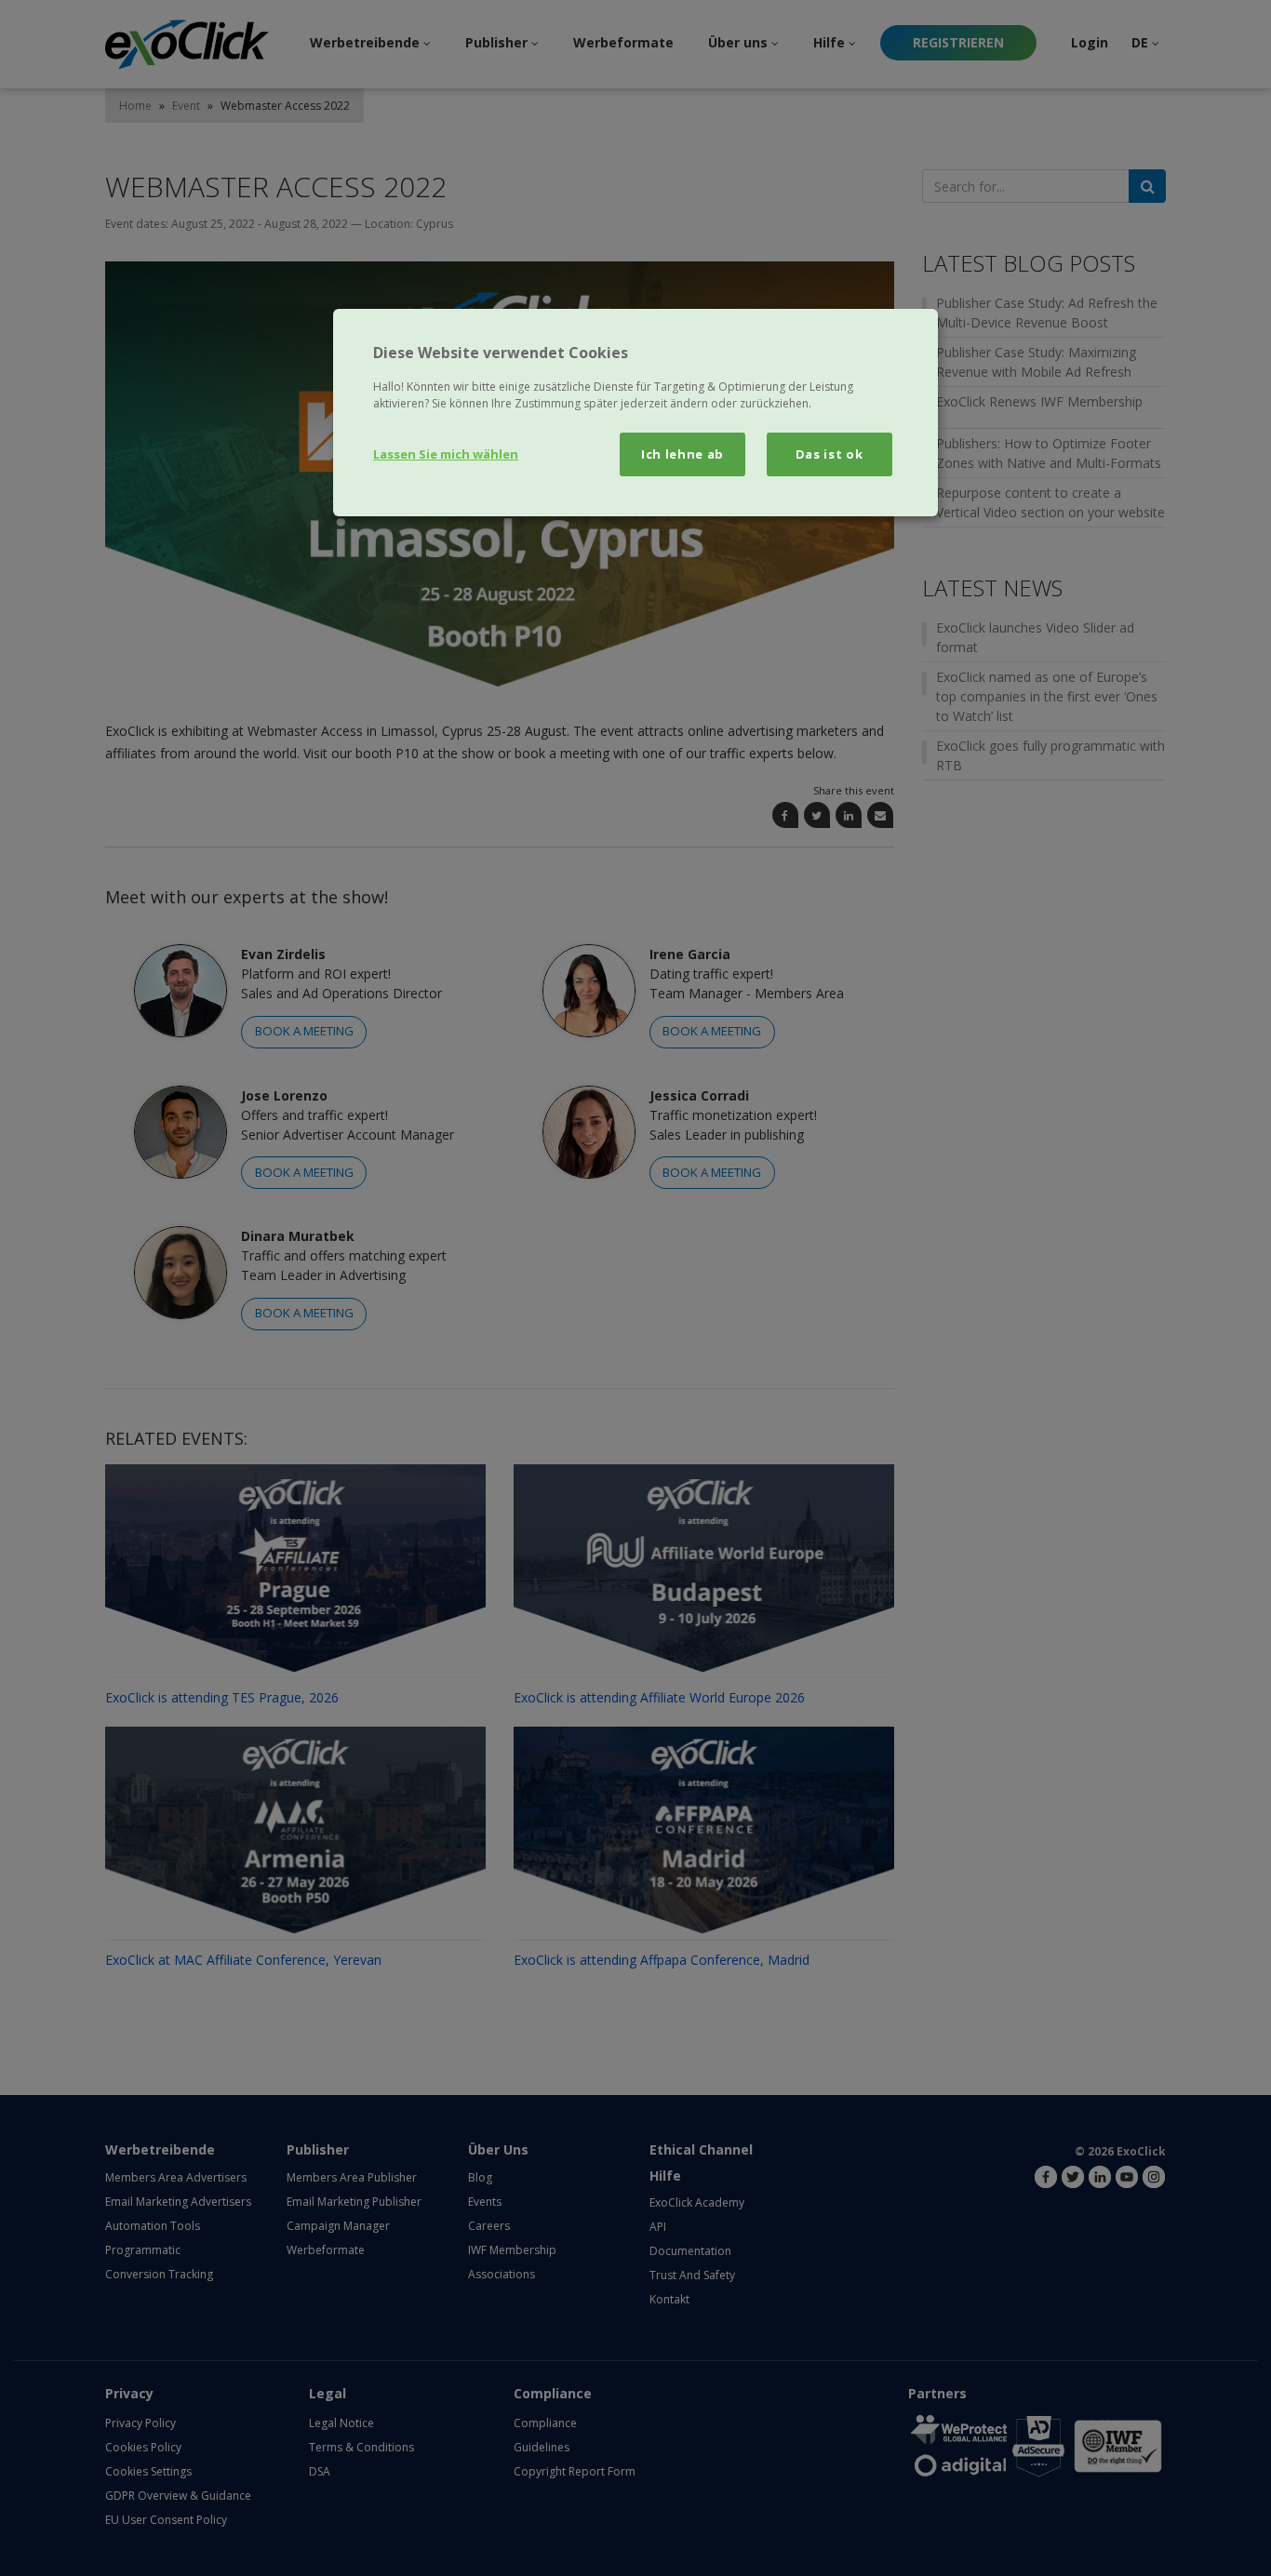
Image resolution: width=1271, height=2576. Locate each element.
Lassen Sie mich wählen (446, 454)
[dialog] (635, 412)
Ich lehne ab (682, 454)
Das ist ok (829, 454)
